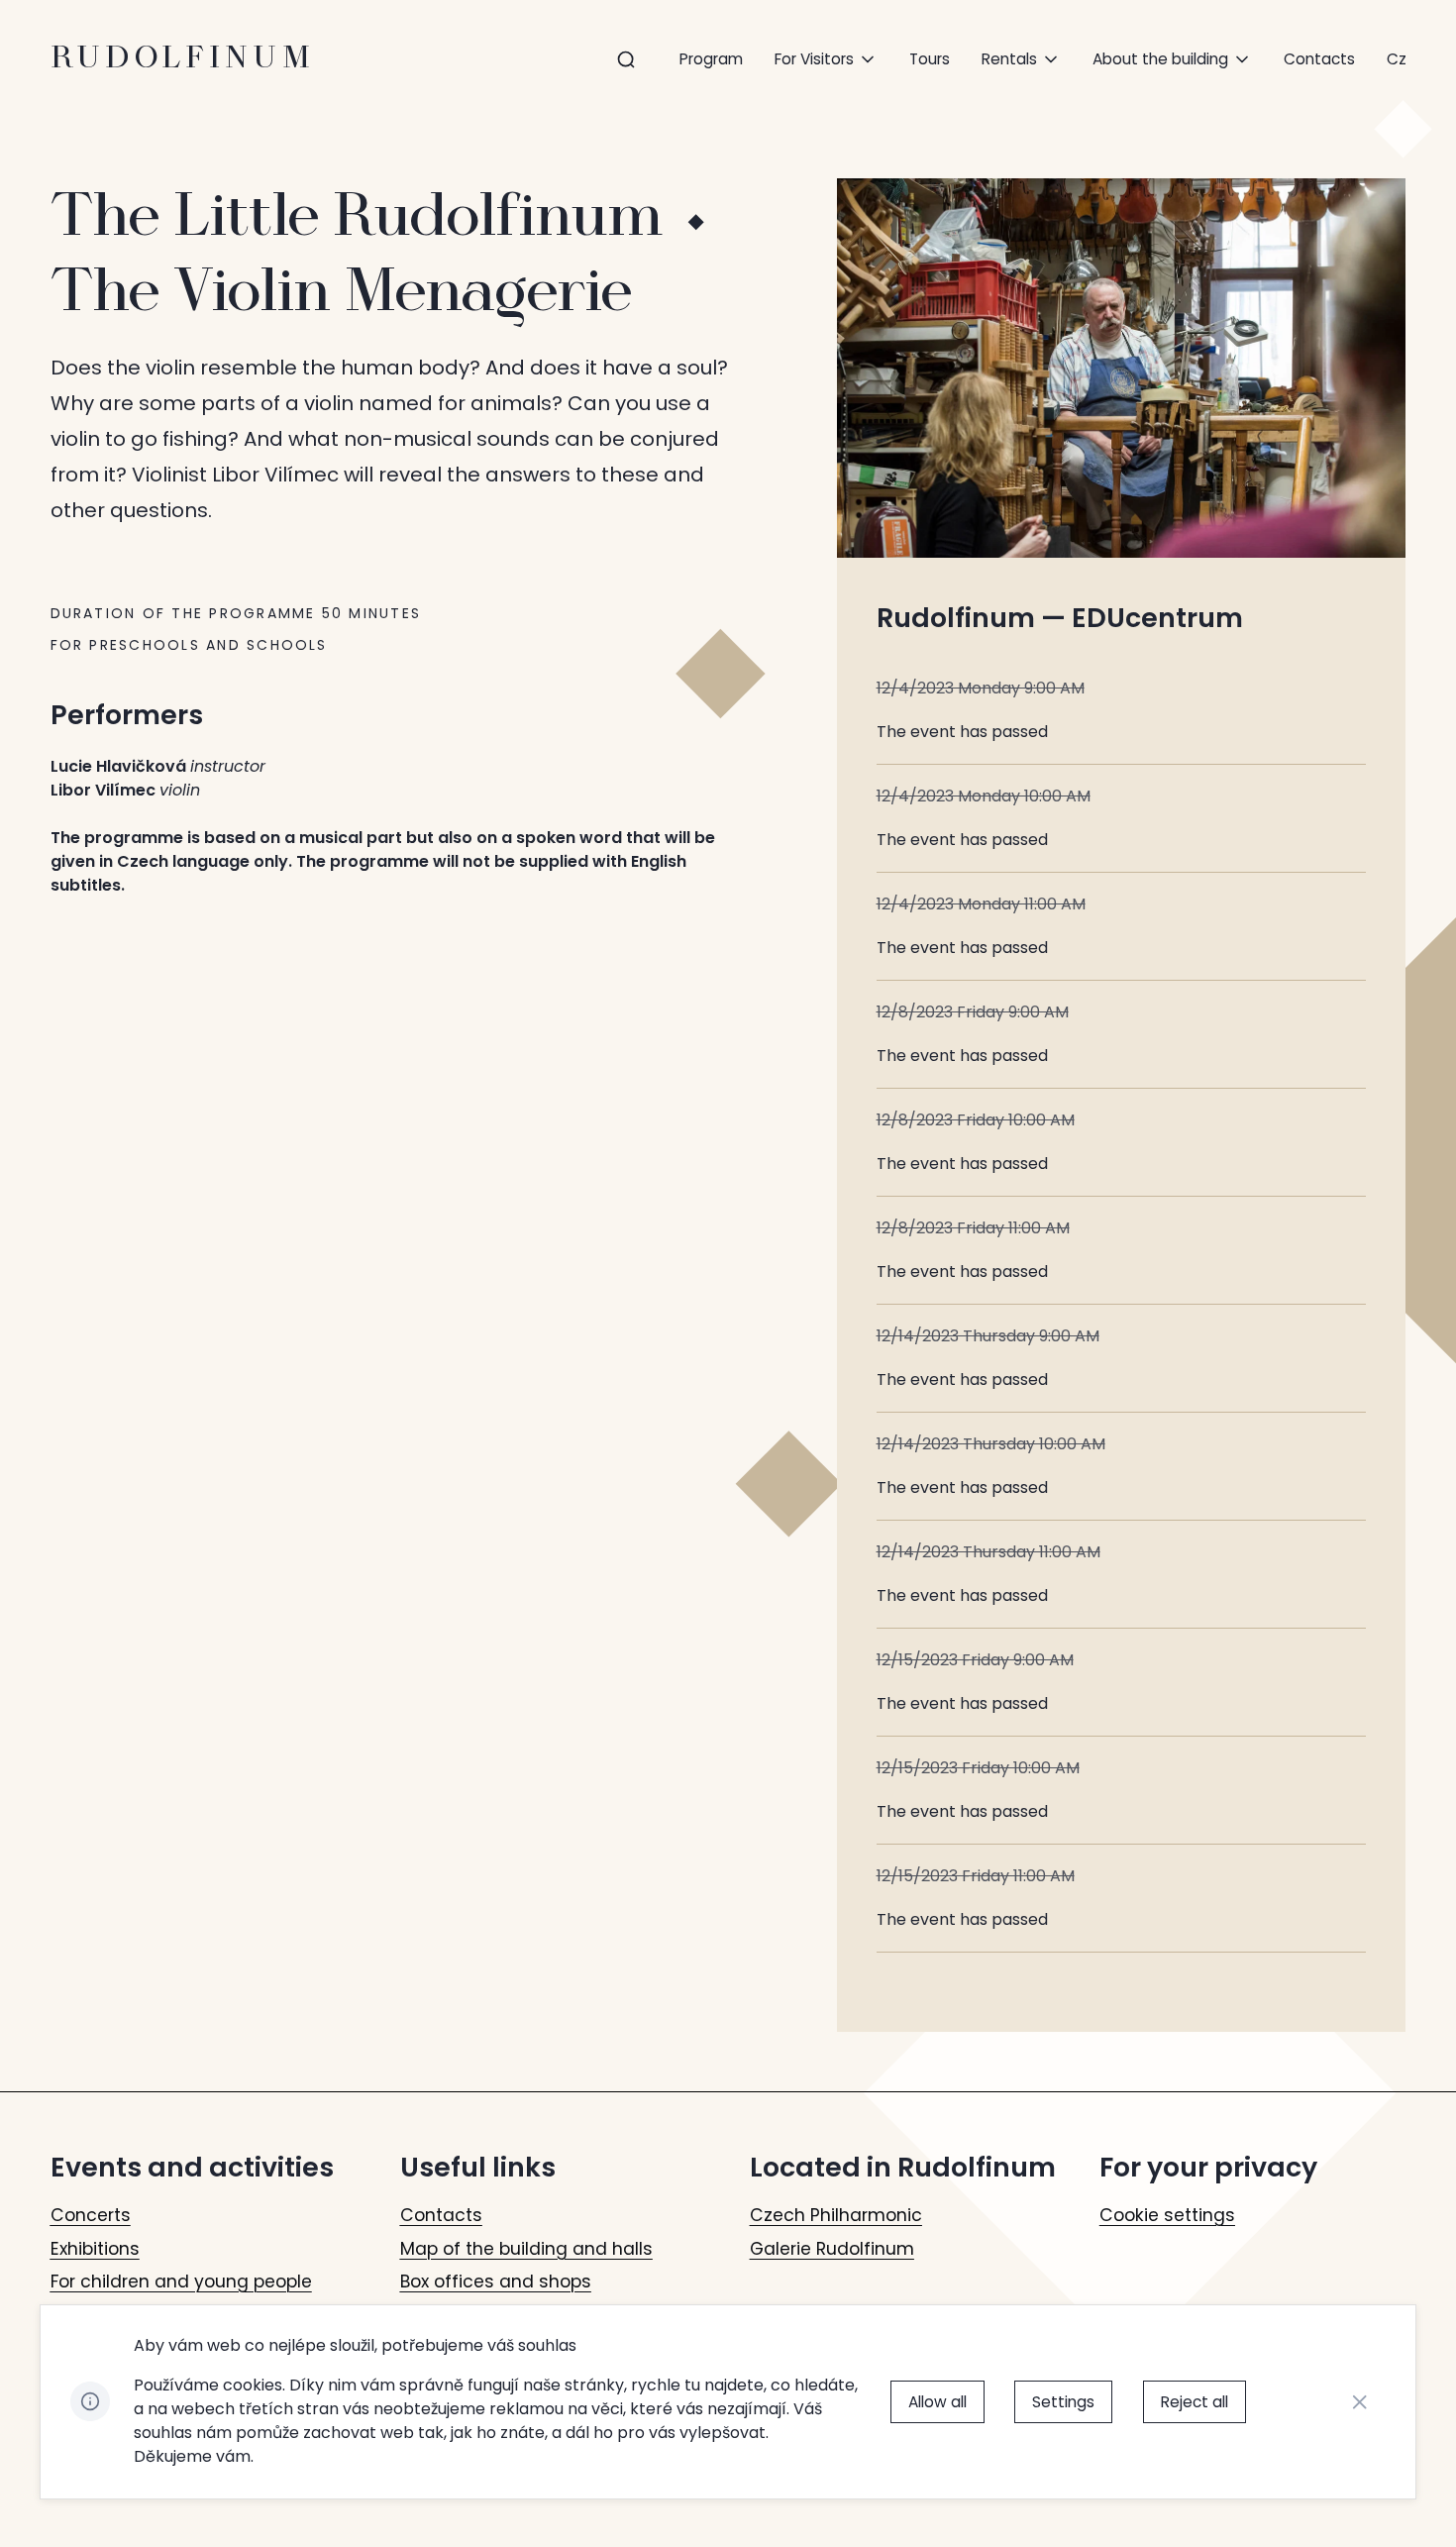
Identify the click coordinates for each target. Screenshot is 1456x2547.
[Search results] (626, 60)
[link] (1397, 59)
